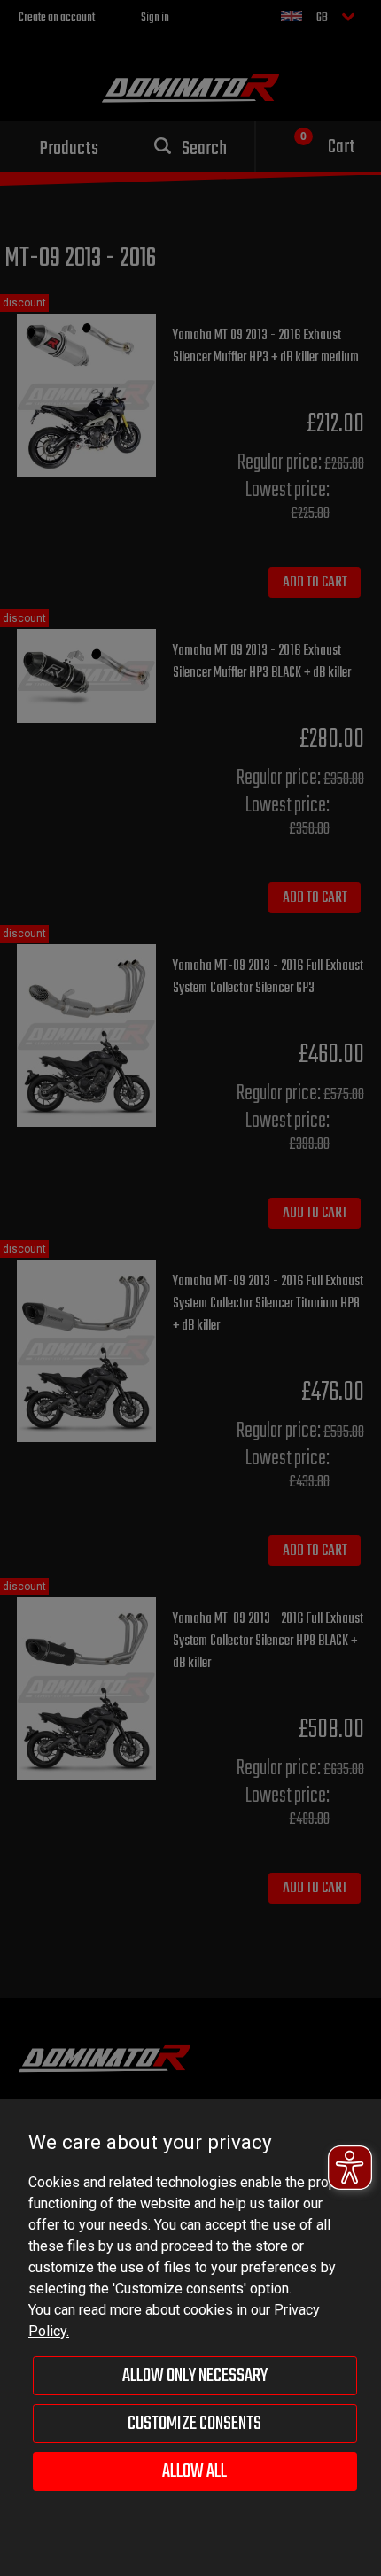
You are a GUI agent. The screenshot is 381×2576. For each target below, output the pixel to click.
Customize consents (194, 2424)
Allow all (194, 2471)
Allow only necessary (195, 2376)
